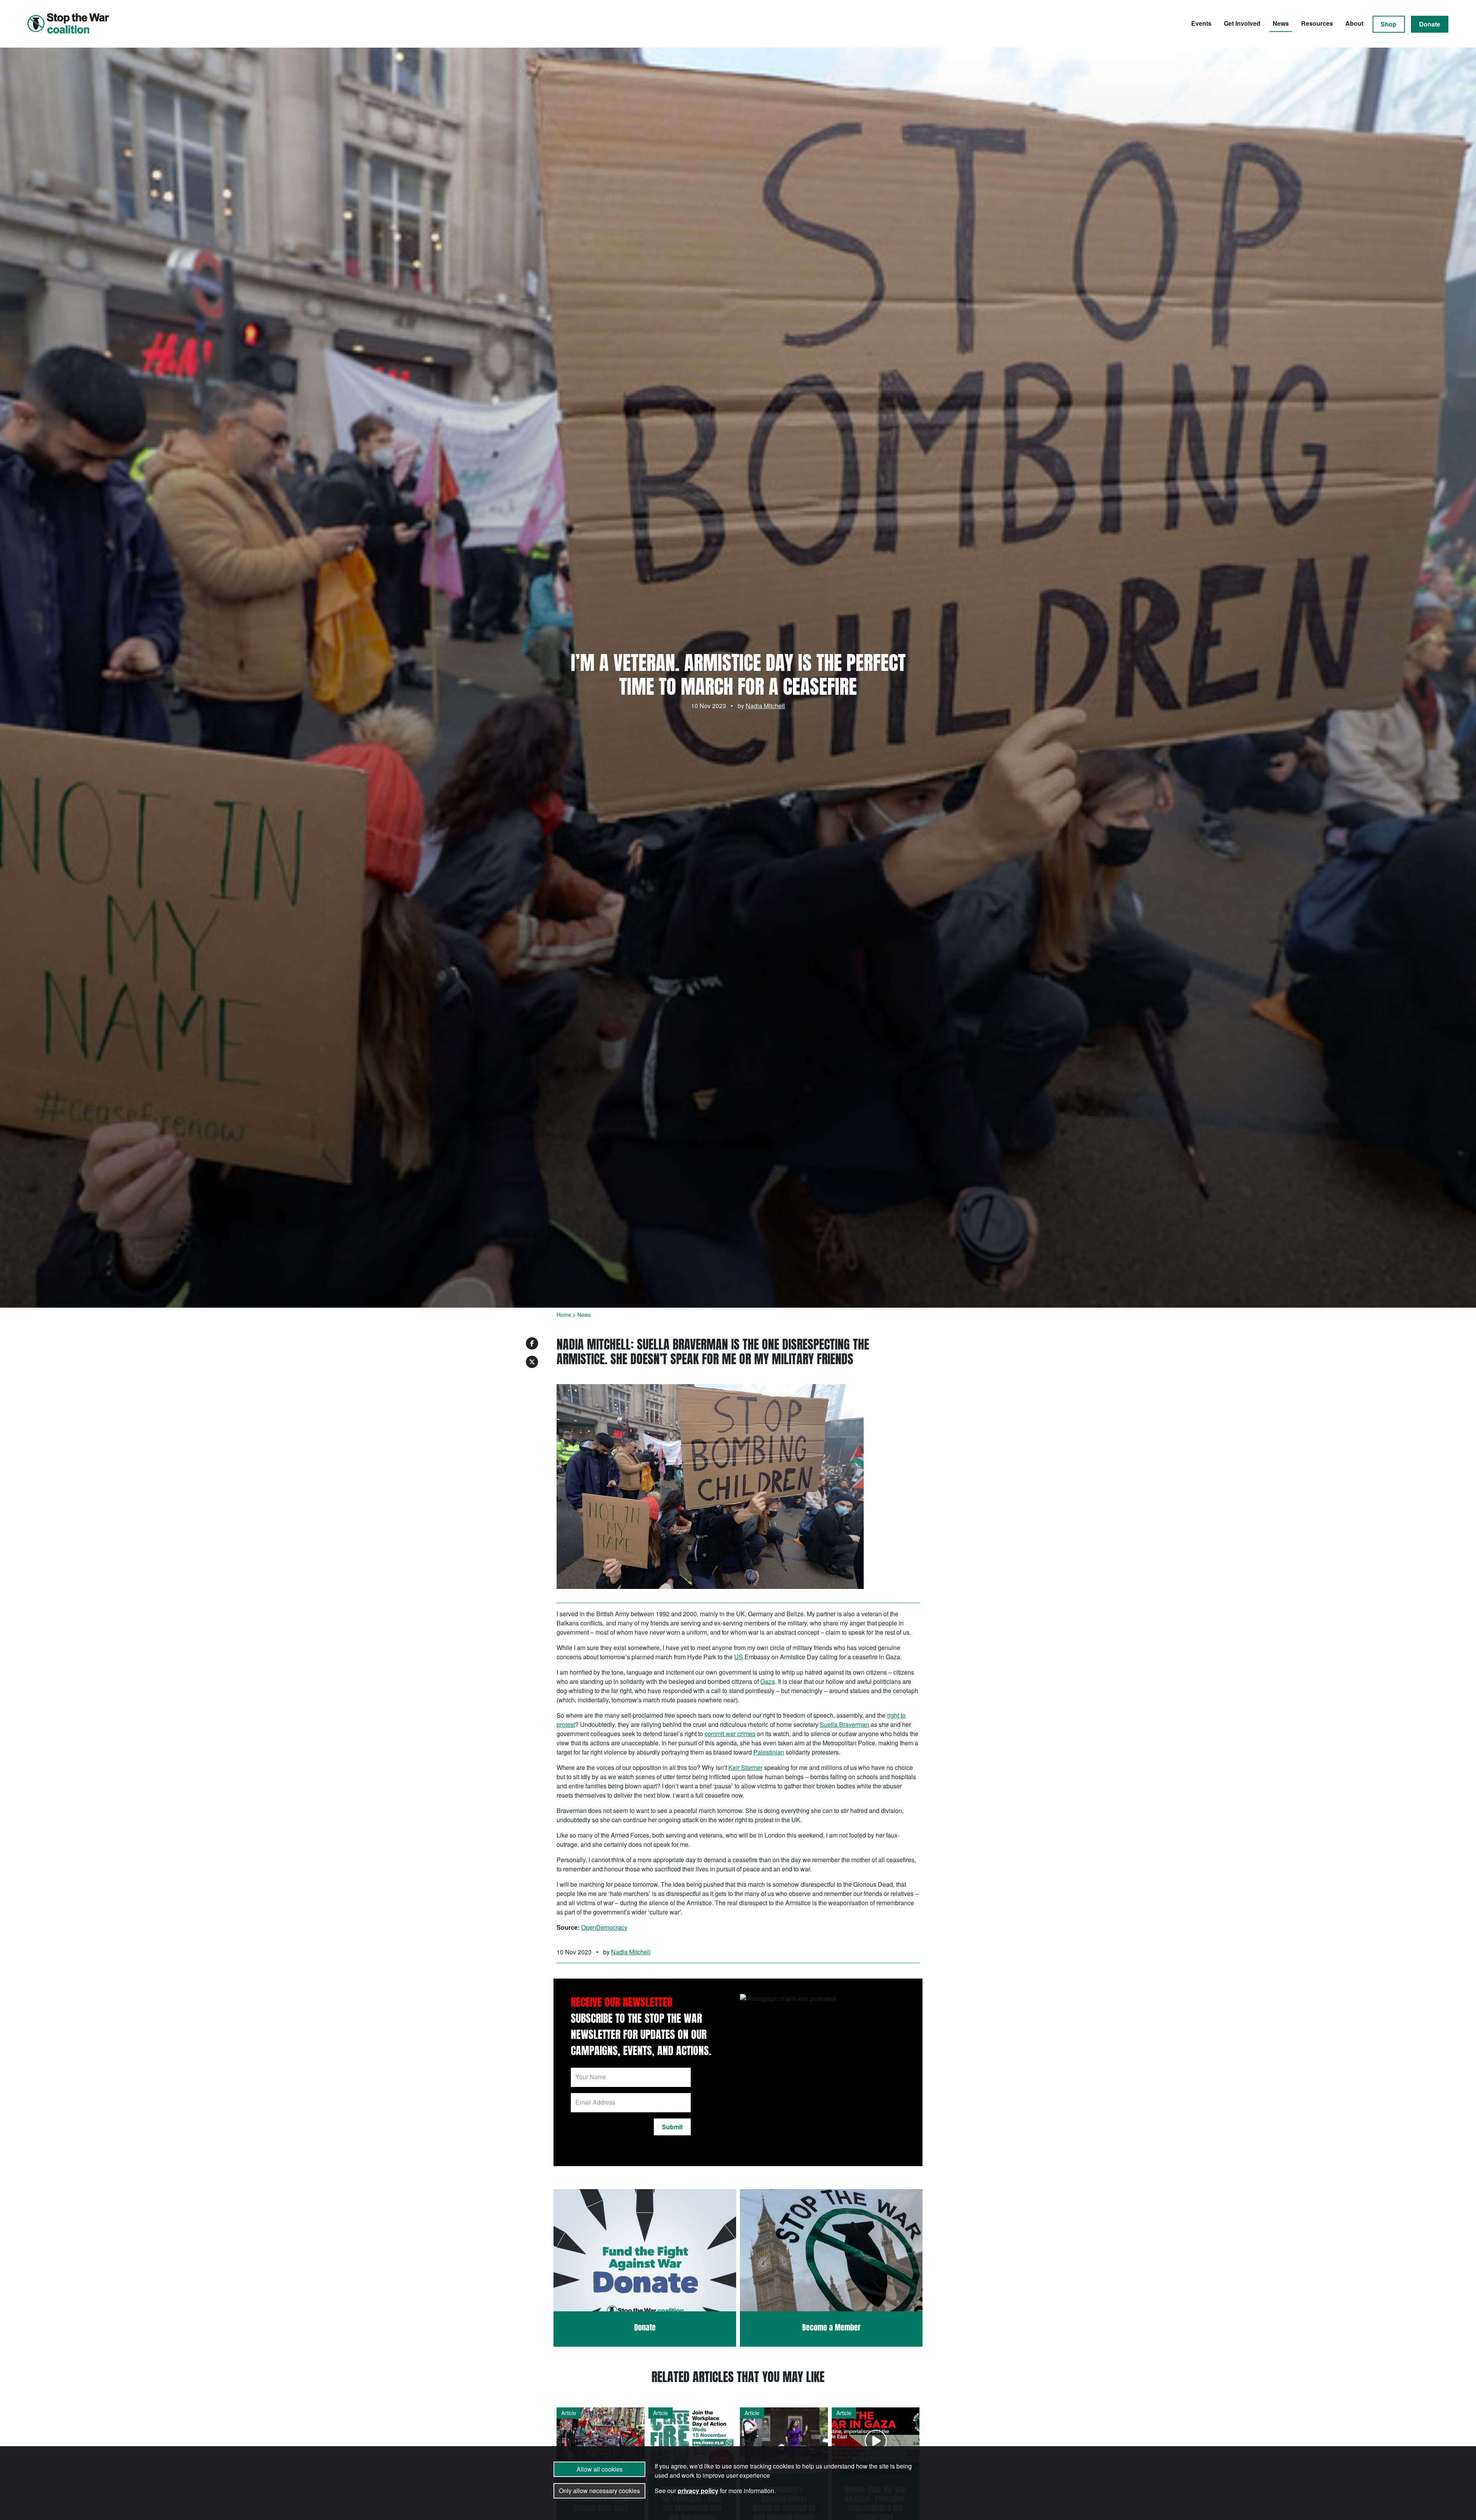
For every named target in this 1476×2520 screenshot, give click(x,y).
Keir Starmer (745, 1767)
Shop (1389, 24)
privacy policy (698, 2491)
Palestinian (769, 1752)
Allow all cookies (600, 2469)
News (1281, 23)
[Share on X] (532, 1362)
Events (1201, 23)
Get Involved (1242, 23)
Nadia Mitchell (765, 706)
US (739, 1657)
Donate (1430, 24)
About (1354, 23)
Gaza (768, 1681)
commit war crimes (730, 1734)
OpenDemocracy (604, 1927)
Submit (672, 2127)
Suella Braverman (844, 1724)
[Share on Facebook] (532, 1343)
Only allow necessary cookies (599, 2491)
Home (564, 1315)
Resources (1317, 23)
